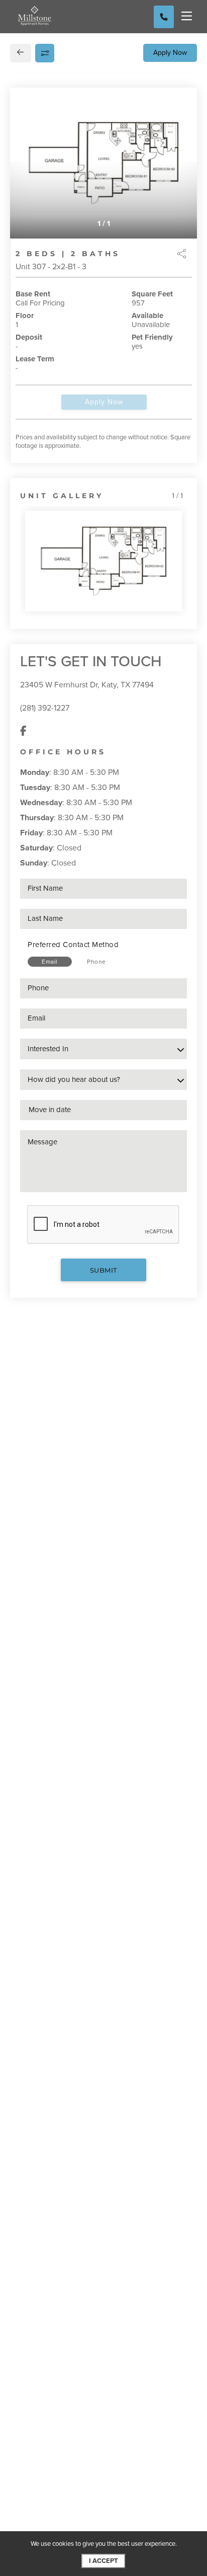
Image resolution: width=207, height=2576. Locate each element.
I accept (103, 2561)
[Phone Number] (164, 17)
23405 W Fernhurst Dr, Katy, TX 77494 (87, 685)
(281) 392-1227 (45, 708)
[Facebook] (23, 731)
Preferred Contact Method (73, 945)
